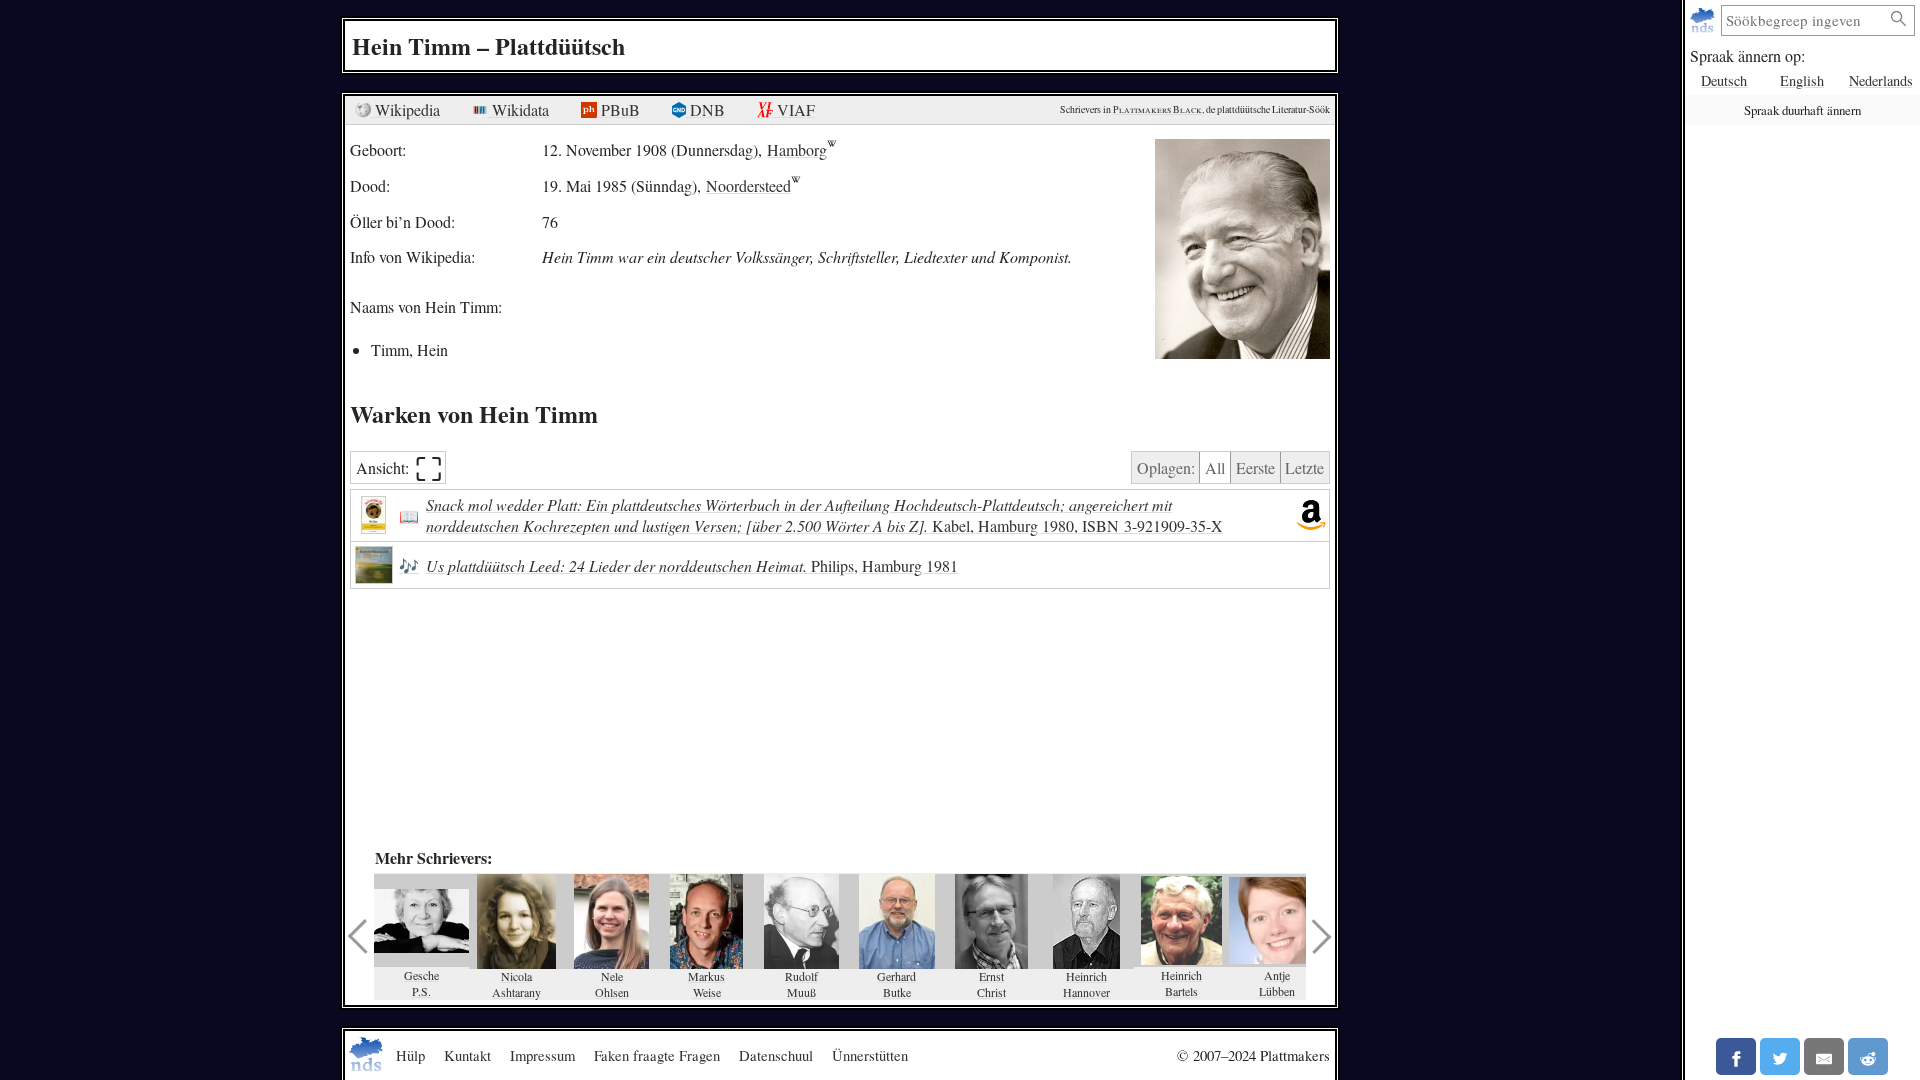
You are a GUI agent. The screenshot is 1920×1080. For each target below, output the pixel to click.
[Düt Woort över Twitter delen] (1780, 1056)
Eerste (1255, 467)
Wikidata (518, 109)
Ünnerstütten (870, 1055)
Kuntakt (467, 1055)
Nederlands (1881, 80)
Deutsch (1724, 80)
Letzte (1304, 467)
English (1802, 80)
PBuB (618, 109)
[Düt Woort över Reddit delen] (1868, 1056)
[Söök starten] (1899, 19)
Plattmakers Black (1157, 109)
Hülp (410, 1055)
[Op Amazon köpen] (1311, 516)
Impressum (542, 1055)
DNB (705, 109)
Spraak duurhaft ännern (1802, 110)
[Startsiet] (1704, 20)
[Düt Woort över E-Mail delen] (1824, 1056)
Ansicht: (399, 467)
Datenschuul (776, 1055)
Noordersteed (748, 185)
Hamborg (797, 149)
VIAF (794, 109)
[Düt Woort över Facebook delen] (1736, 1056)
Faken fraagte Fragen (657, 1055)
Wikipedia (405, 109)
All (1215, 467)
